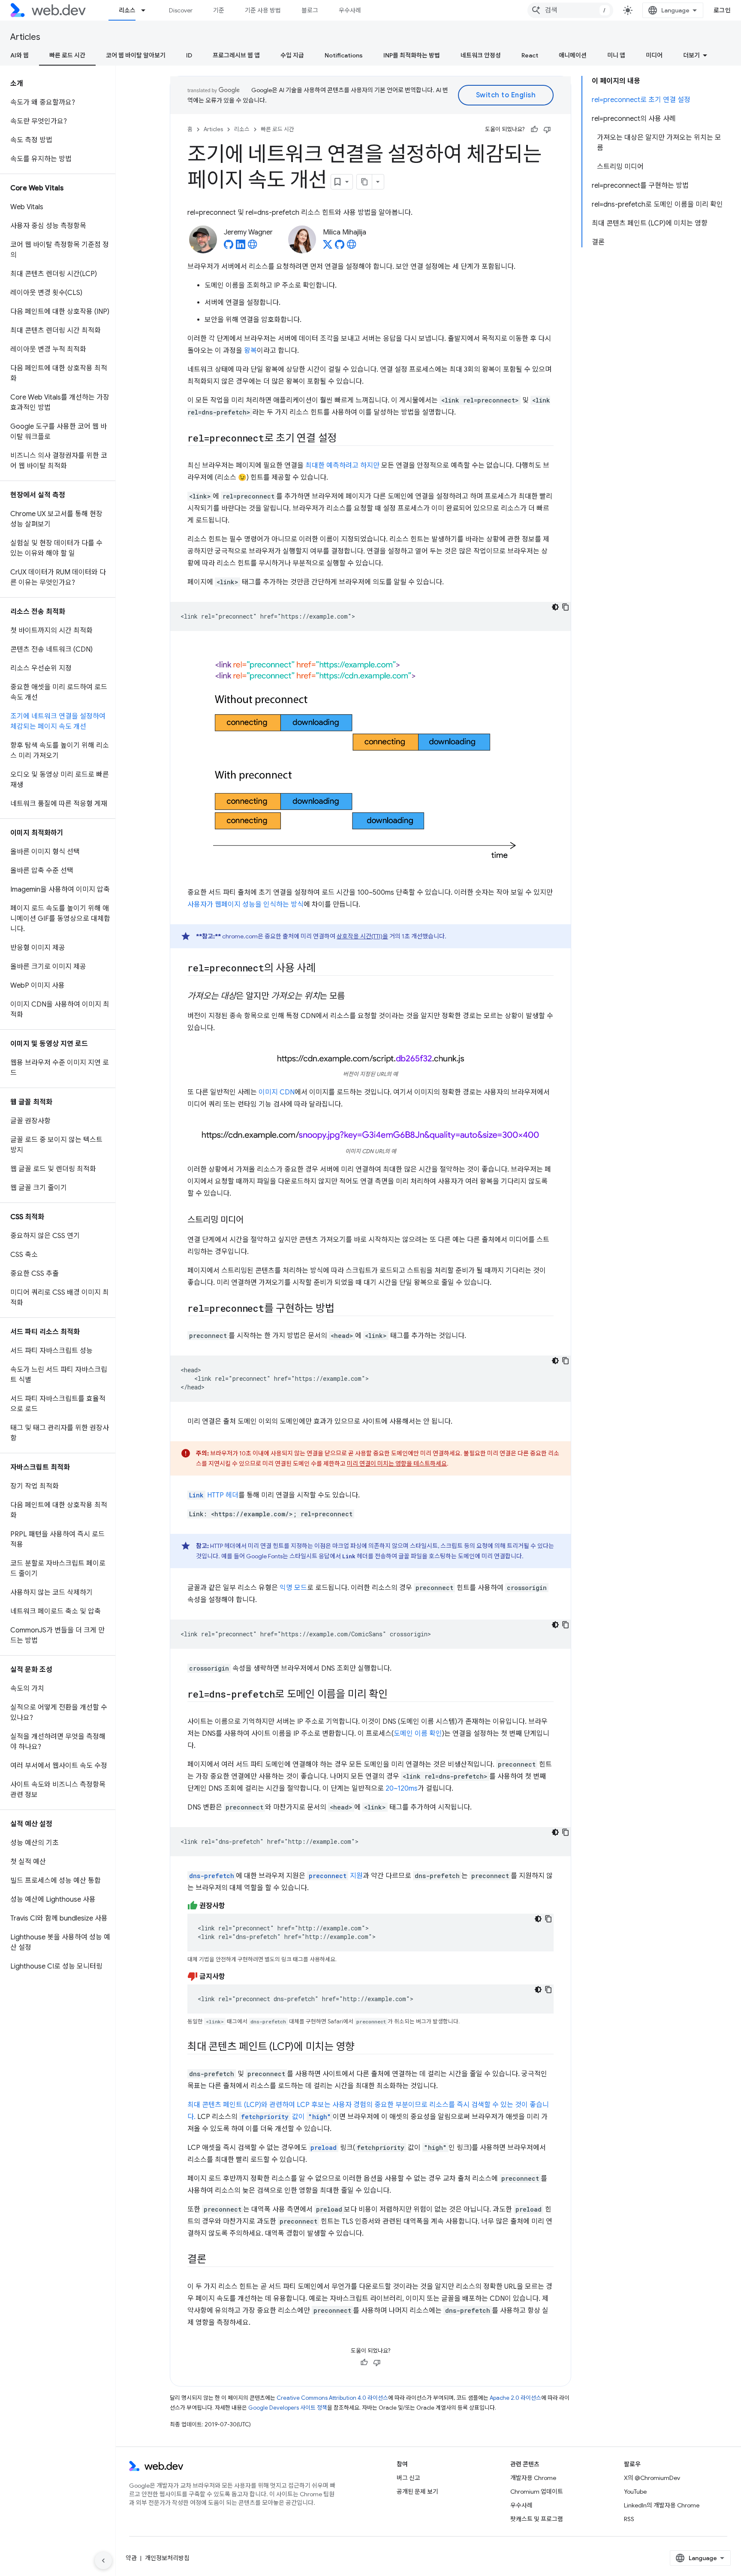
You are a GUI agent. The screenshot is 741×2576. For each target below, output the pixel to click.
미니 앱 (616, 55)
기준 (219, 10)
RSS (629, 2519)
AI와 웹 (20, 55)
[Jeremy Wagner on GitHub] (229, 247)
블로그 (310, 10)
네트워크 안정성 (481, 55)
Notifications (344, 55)
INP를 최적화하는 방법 (412, 55)
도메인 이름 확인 (418, 1734)
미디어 (654, 55)
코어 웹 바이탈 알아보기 (136, 55)
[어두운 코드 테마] (555, 607)
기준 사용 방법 (263, 10)
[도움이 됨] (534, 129)
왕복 (250, 351)
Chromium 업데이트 (537, 2492)
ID (189, 55)
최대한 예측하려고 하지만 (342, 466)
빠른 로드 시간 (67, 55)
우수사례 (350, 10)
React (530, 55)
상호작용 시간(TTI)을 (362, 936)
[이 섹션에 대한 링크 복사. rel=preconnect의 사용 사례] (323, 969)
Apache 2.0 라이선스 (515, 2398)
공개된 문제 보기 (417, 2492)
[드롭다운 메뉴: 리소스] (147, 10)
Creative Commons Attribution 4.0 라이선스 (332, 2398)
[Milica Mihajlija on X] (328, 247)
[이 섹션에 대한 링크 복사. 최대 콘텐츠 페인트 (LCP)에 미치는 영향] (362, 2047)
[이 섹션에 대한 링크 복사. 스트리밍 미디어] (251, 1220)
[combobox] (570, 10)
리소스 (127, 10)
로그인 (722, 10)
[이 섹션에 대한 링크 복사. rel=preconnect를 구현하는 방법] (342, 1309)
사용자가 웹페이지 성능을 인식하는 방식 (245, 905)
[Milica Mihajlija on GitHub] (340, 247)
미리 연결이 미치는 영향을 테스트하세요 (397, 1464)
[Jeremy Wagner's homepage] (253, 247)
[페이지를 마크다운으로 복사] (364, 182)
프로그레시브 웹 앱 (236, 55)
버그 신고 (408, 2478)
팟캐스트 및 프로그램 (537, 2519)
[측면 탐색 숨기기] (103, 2561)
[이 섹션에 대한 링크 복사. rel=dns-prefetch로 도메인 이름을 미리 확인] (395, 1695)
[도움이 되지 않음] (547, 129)
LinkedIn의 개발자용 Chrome (662, 2505)
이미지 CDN (277, 1092)
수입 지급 (292, 55)
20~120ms (402, 1788)
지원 (356, 1876)
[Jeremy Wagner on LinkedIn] (241, 247)
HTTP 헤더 (214, 1495)
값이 (286, 2117)
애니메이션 (573, 55)
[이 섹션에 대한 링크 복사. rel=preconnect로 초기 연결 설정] (344, 439)
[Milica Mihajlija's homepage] (352, 247)
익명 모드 (293, 1588)
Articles (25, 37)
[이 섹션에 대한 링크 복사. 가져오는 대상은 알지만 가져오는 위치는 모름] (352, 997)
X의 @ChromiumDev (652, 2478)
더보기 (691, 55)
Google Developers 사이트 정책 (288, 2408)
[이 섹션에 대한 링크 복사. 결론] (214, 2260)
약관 (131, 2558)
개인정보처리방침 (167, 2558)
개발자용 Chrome (533, 2478)
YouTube (635, 2492)
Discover (181, 10)
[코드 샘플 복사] (566, 607)
